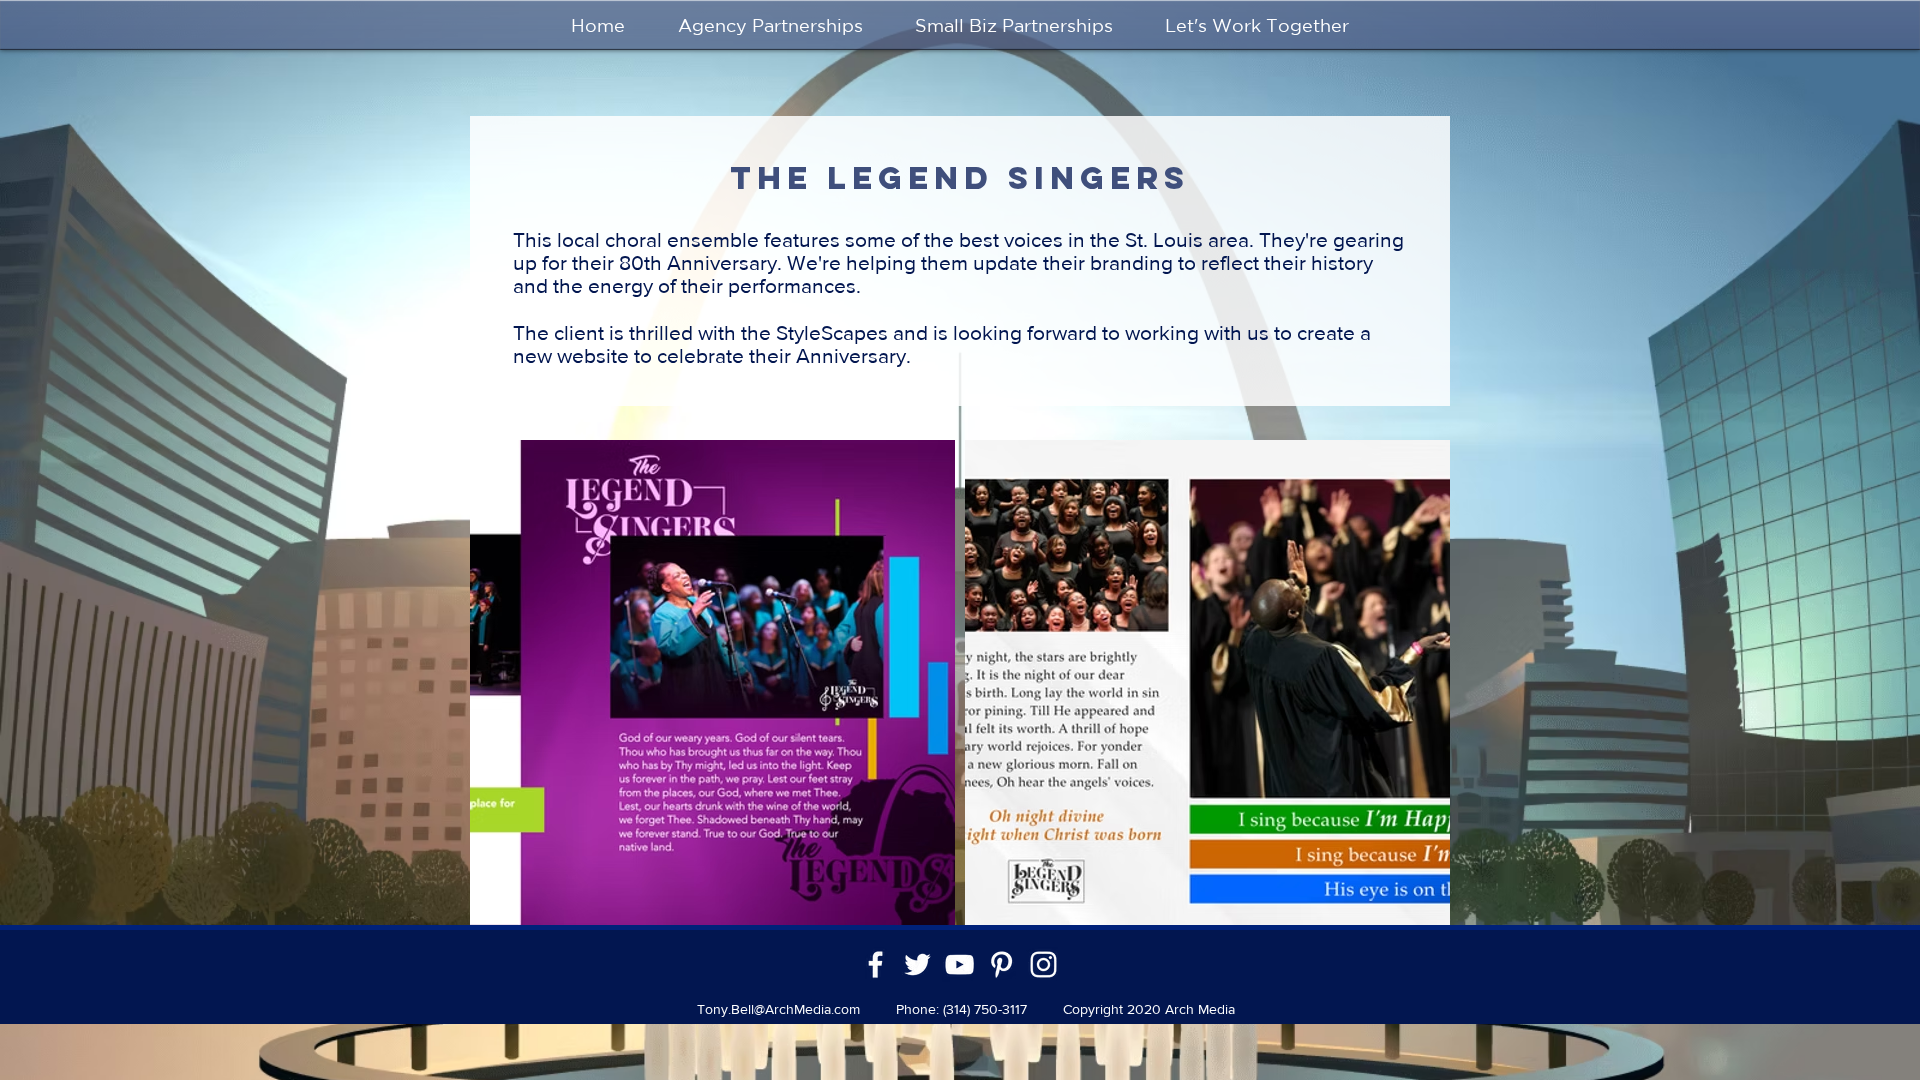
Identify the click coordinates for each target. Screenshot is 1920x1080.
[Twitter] (917, 964)
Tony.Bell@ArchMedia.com (778, 1009)
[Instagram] (1043, 964)
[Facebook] (875, 964)
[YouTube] (959, 964)
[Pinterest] (1001, 964)
